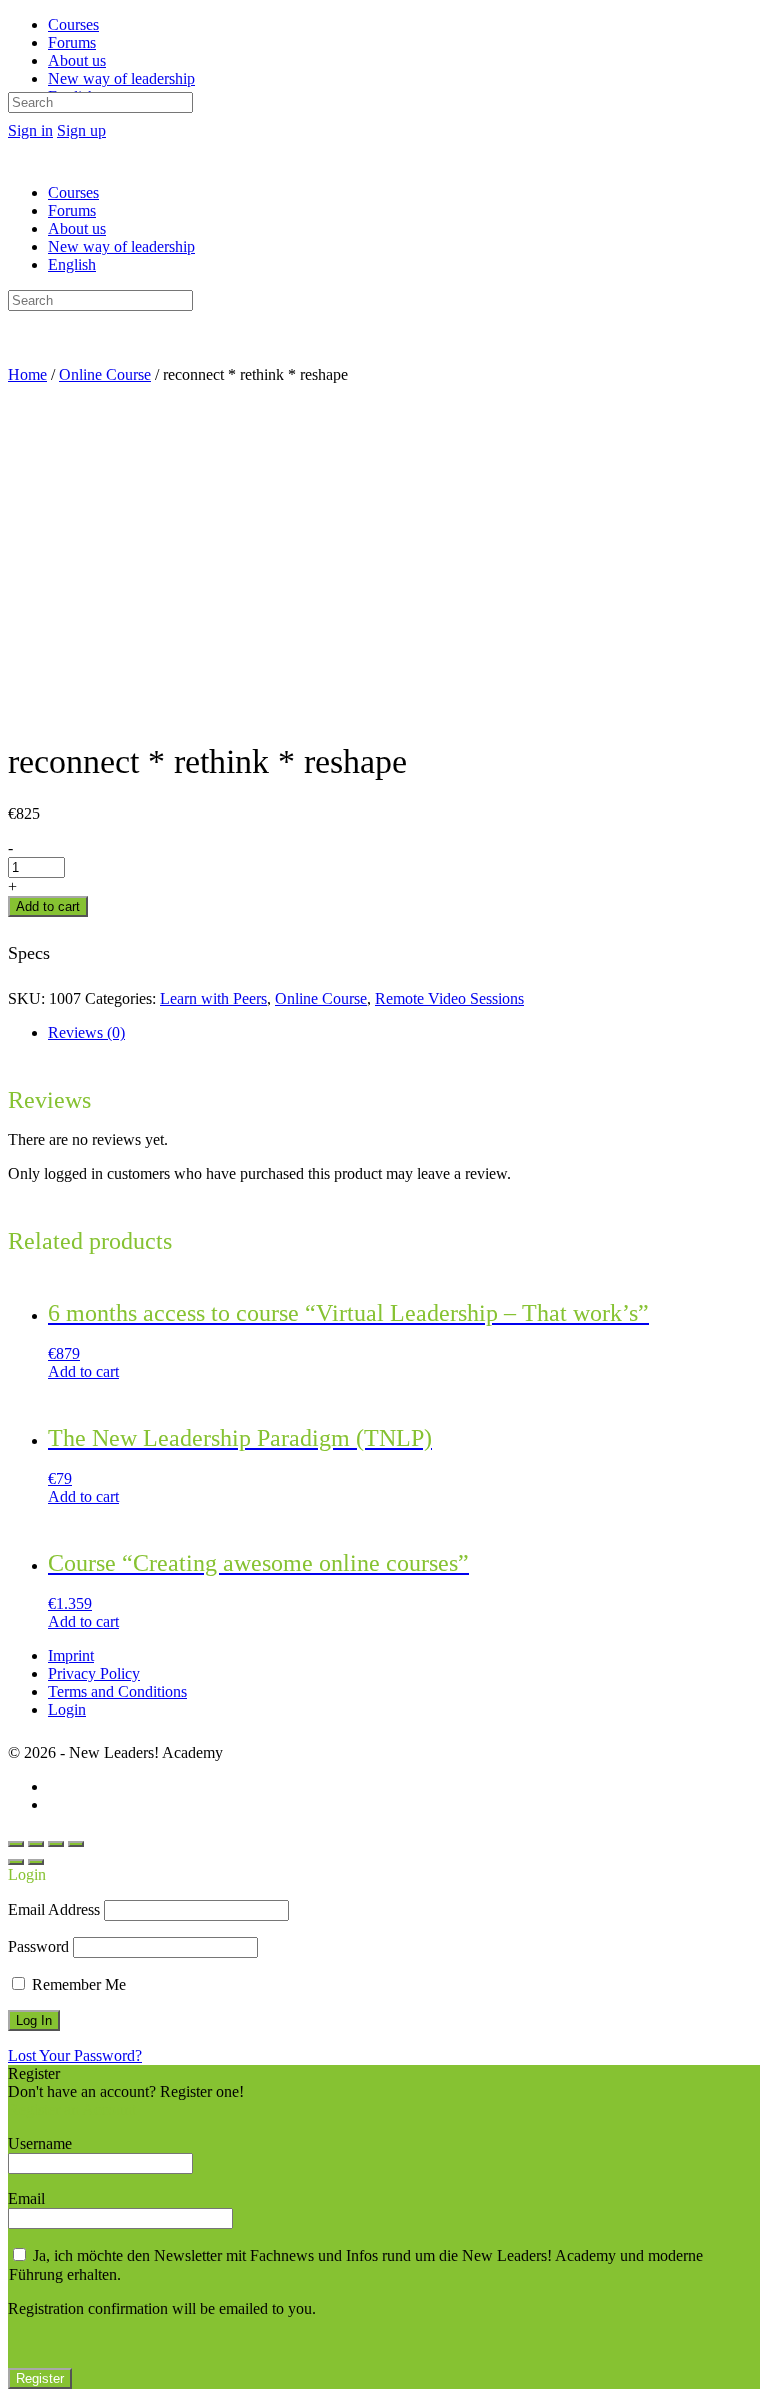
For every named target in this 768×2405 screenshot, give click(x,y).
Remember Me (77, 1984)
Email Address (54, 1909)
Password (38, 1946)
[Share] (36, 1844)
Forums (72, 210)
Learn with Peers (213, 998)
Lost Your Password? (75, 2055)
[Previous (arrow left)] (16, 1862)
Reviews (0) (86, 1032)
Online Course (105, 374)
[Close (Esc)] (16, 1844)
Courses (73, 192)
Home (27, 374)
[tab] (404, 1033)
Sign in (30, 130)
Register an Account (72, 2109)
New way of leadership (121, 246)
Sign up (81, 130)
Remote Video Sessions (449, 998)
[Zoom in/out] (76, 1844)
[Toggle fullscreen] (56, 1844)
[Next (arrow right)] (36, 1862)
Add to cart (48, 906)
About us (77, 228)
